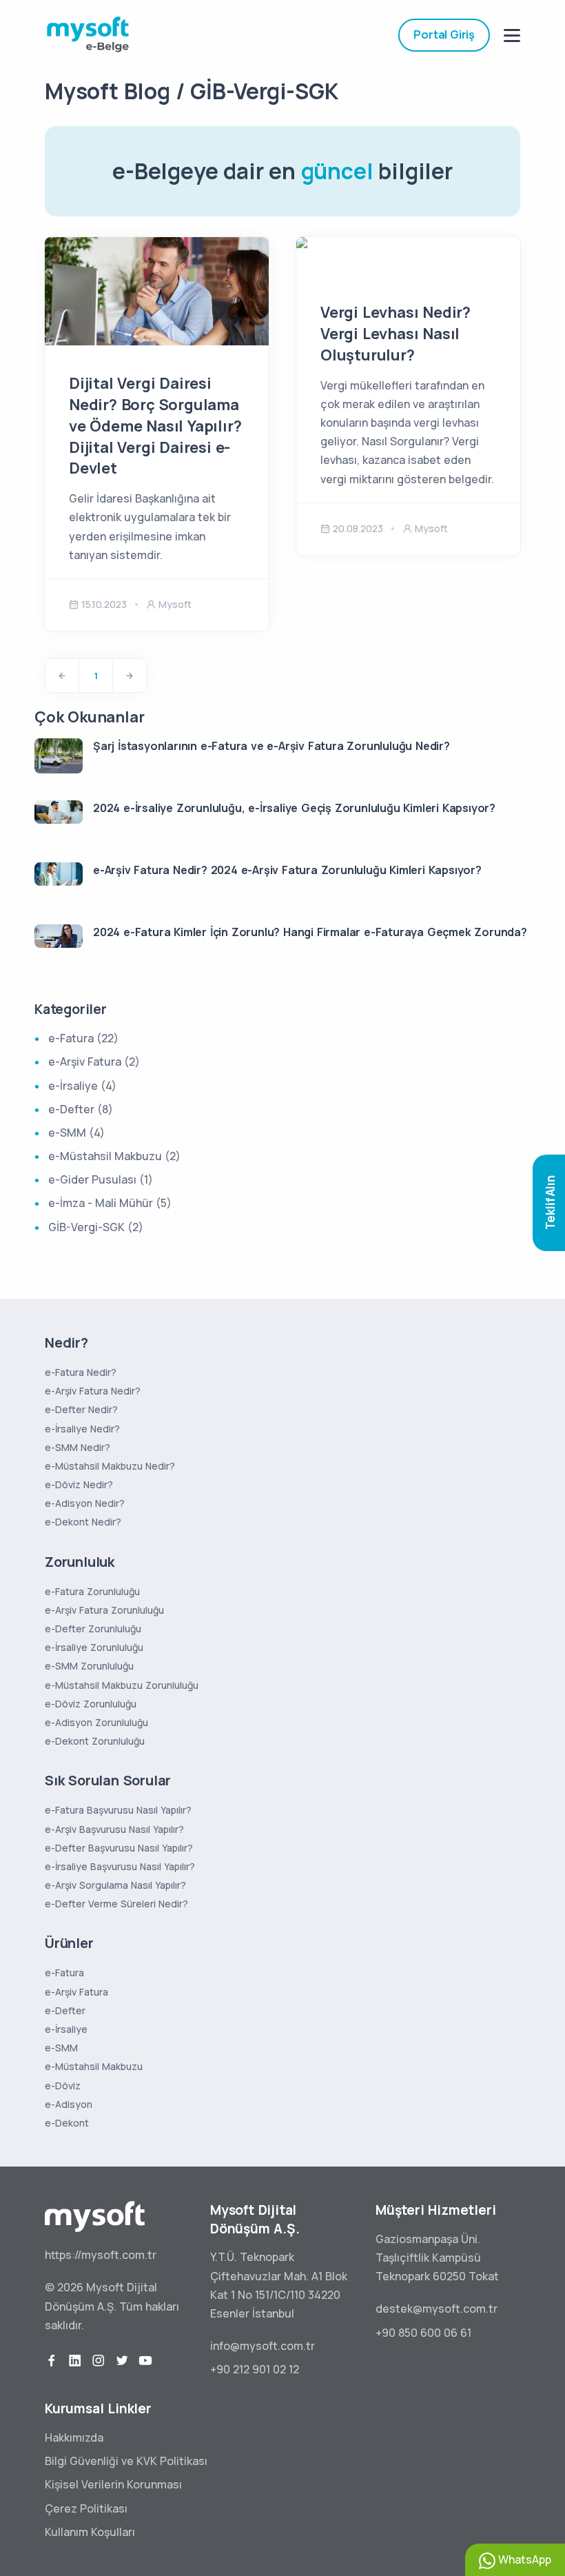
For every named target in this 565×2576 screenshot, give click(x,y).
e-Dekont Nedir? (83, 1522)
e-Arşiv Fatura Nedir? (93, 1391)
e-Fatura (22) (83, 1038)
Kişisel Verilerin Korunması (113, 2484)
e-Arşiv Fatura (76, 1992)
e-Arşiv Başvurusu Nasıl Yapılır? (114, 1829)
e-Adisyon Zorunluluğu (96, 1722)
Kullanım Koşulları (90, 2532)
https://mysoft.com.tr (101, 2255)
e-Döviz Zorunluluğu (91, 1704)
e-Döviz (63, 2086)
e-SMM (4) (76, 1133)
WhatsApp (523, 2559)
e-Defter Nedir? (81, 1409)
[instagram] (99, 2361)
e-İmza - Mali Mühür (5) (110, 1203)
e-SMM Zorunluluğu (89, 1666)
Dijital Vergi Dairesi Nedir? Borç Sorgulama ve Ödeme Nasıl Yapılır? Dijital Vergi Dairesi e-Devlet (155, 426)
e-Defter (65, 2010)
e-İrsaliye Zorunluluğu (94, 1647)
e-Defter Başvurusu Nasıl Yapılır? (119, 1848)
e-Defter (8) (81, 1109)
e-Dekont (67, 2123)
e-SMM (61, 2048)
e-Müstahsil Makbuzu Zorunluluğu (122, 1685)
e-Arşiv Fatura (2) (94, 1062)
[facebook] (52, 2361)
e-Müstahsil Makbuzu (94, 2066)
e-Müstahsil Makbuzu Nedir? (110, 1466)
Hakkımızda (74, 2437)
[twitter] (122, 2361)
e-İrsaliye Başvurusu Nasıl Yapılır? (120, 1866)
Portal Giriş (444, 34)
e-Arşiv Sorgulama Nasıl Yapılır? (115, 1885)
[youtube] (145, 2361)
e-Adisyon (69, 2104)
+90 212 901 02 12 (255, 2369)
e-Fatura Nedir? (81, 1372)
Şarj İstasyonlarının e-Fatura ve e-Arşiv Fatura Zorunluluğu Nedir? (271, 746)
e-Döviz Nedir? (79, 1484)
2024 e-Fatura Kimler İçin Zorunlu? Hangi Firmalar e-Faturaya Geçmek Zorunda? (310, 932)
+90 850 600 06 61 (423, 2333)
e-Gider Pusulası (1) (101, 1179)
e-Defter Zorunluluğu (93, 1629)
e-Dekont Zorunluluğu (95, 1741)
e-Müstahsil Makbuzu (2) (114, 1156)
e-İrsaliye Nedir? (82, 1429)
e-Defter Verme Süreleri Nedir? (116, 1904)
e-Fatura (64, 1972)
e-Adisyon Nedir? (85, 1503)
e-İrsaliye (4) (82, 1086)
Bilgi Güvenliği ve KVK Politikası (126, 2461)
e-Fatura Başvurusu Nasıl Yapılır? (118, 1810)
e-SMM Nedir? (78, 1447)
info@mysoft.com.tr (263, 2346)
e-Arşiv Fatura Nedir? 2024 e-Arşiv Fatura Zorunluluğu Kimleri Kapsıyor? (287, 870)
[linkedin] (75, 2361)
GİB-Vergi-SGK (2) (96, 1227)
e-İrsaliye (66, 2029)
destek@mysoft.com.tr (436, 2309)
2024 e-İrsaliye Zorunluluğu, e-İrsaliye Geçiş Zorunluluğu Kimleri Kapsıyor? (294, 808)
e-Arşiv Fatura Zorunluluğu (104, 1610)
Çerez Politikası (86, 2508)
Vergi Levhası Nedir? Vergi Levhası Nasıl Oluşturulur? (395, 334)
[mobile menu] (512, 36)
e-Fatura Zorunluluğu (92, 1591)
